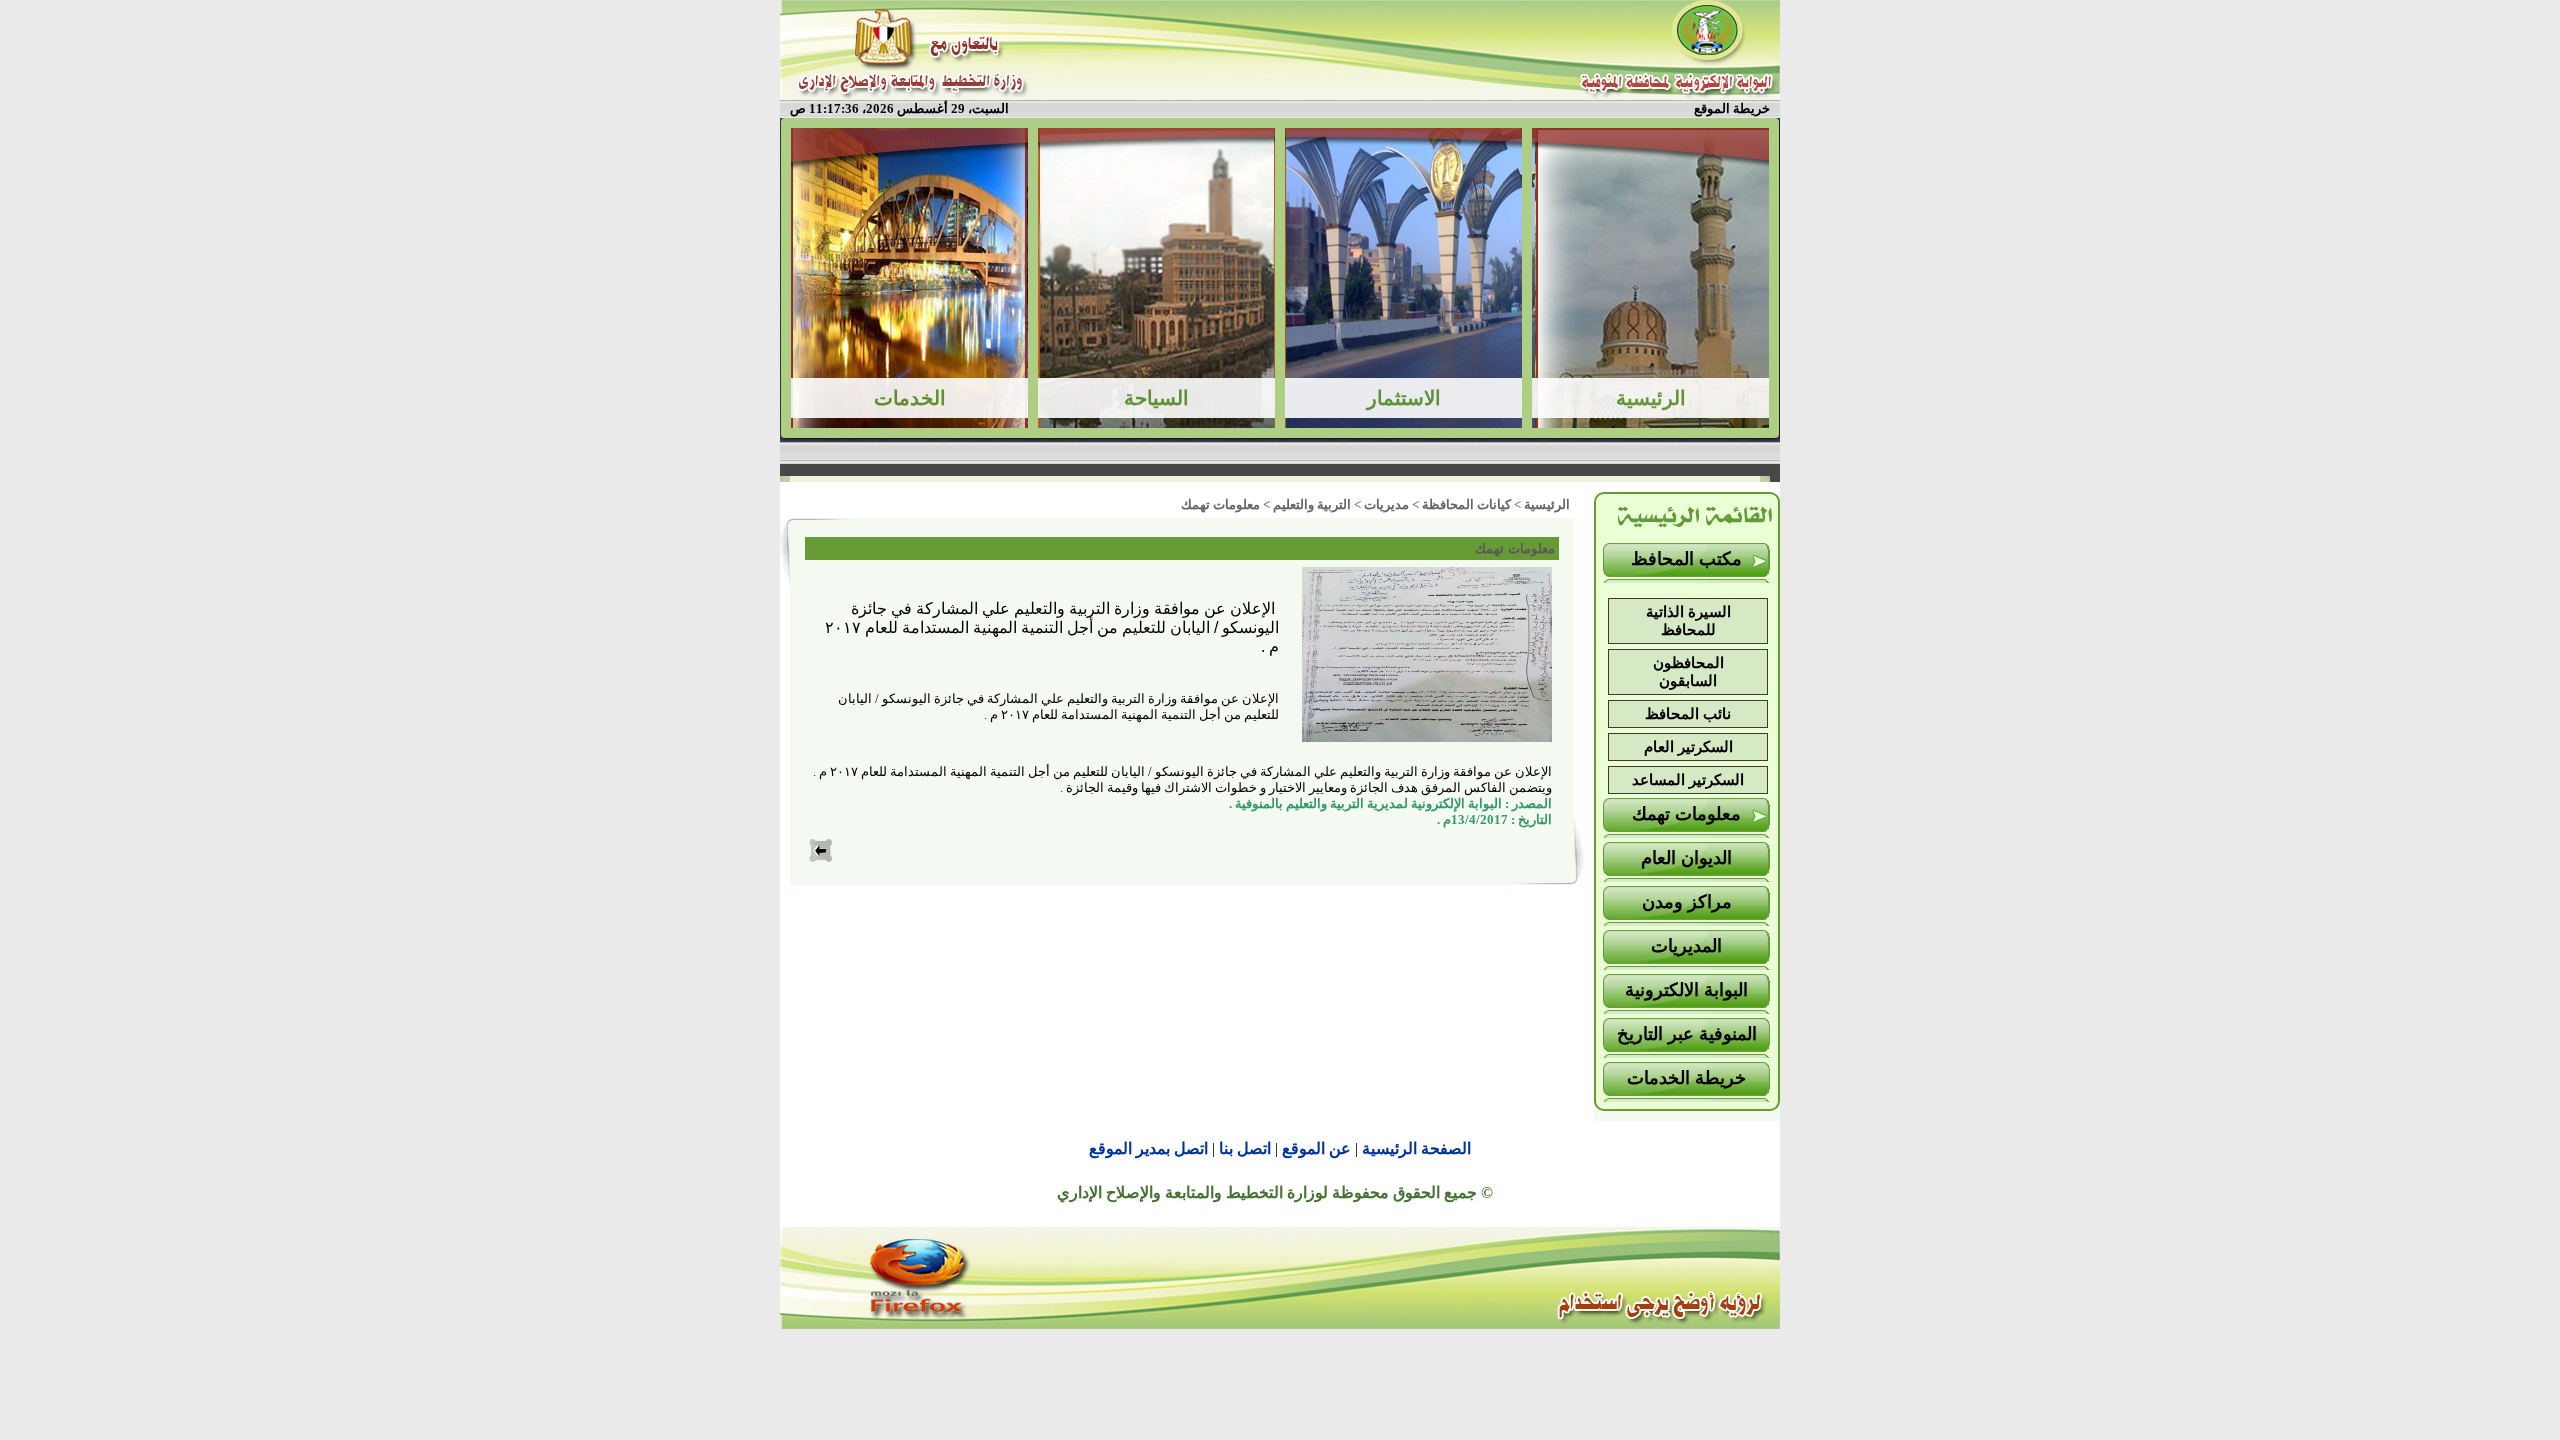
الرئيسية (1547, 504)
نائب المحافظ (1688, 714)
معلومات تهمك (1686, 814)
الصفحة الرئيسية (1416, 1148)
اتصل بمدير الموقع (1148, 1148)
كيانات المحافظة (1466, 504)
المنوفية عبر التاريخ (1687, 1034)
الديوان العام (1686, 858)
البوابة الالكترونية (1686, 990)
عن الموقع (1316, 1148)
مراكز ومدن (1687, 902)
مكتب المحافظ (1686, 559)
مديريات (1386, 504)
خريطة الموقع (1732, 108)
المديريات (1686, 946)
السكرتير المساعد (1688, 780)
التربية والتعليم (1312, 504)
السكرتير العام (1688, 747)
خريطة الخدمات (1686, 1078)
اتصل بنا (1245, 1148)
